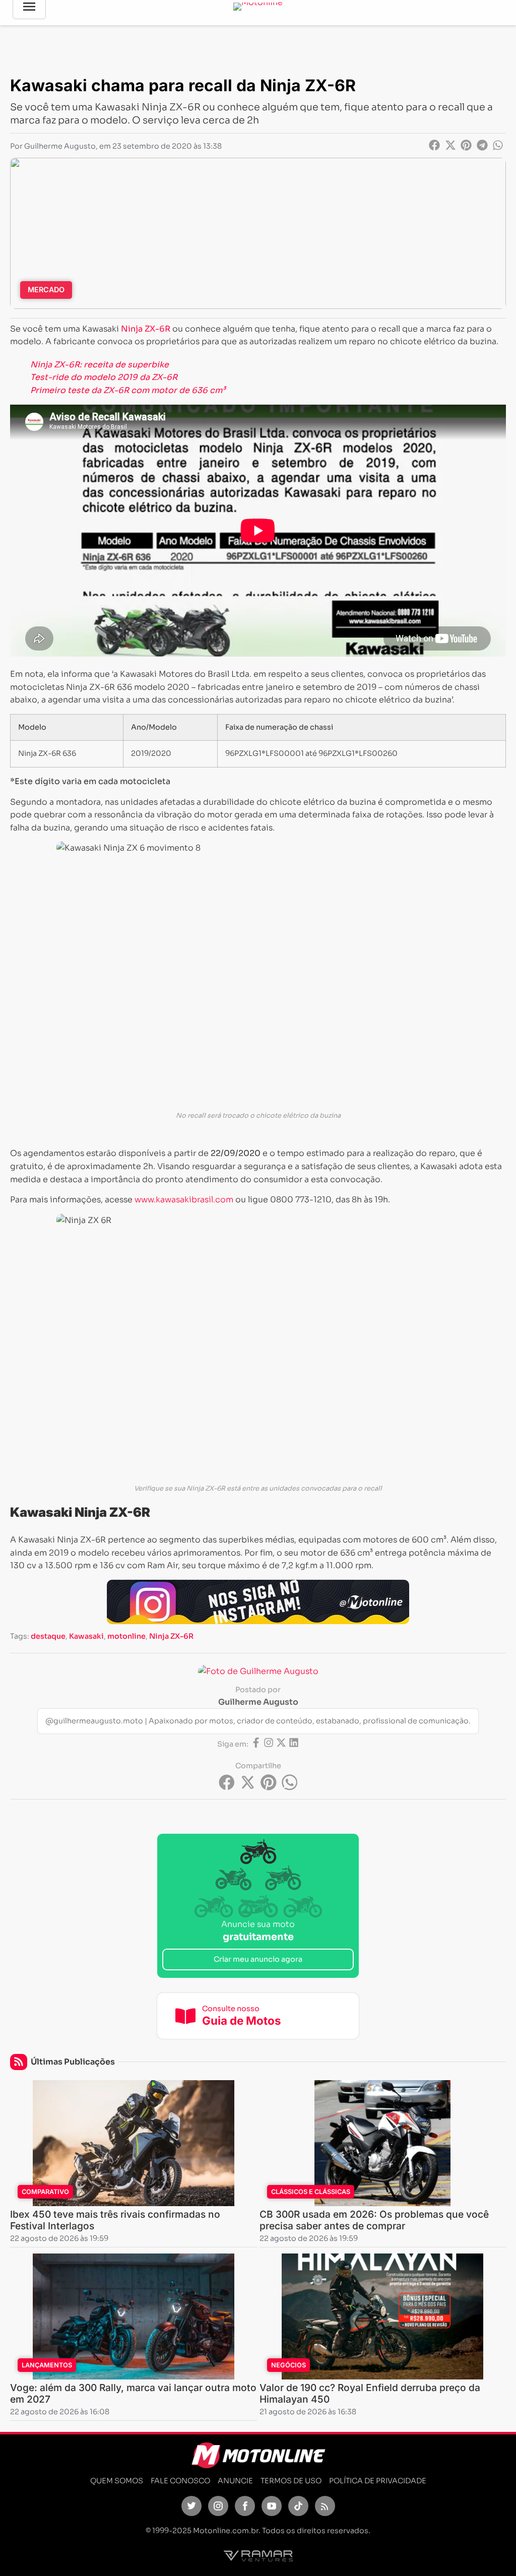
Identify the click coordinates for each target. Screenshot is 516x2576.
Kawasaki (86, 1636)
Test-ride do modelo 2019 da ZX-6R (104, 377)
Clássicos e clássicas (311, 2192)
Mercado (46, 289)
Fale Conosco (180, 2481)
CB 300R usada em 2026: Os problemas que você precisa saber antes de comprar (374, 2220)
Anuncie (235, 2481)
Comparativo (45, 2192)
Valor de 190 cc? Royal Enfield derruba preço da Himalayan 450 (370, 2393)
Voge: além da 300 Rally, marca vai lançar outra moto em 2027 (133, 2393)
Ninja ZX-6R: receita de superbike (100, 365)
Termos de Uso (291, 2481)
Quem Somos (117, 2481)
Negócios (288, 2365)
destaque (48, 1636)
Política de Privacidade (378, 2481)
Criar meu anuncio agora (258, 1959)
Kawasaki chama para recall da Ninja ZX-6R (183, 85)
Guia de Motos (242, 2020)
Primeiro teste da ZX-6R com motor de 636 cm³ (128, 390)
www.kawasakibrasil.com (183, 1200)
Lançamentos (47, 2365)
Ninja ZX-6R (171, 1636)
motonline (126, 1636)
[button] (435, 145)
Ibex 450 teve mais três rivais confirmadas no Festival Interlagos (115, 2220)
